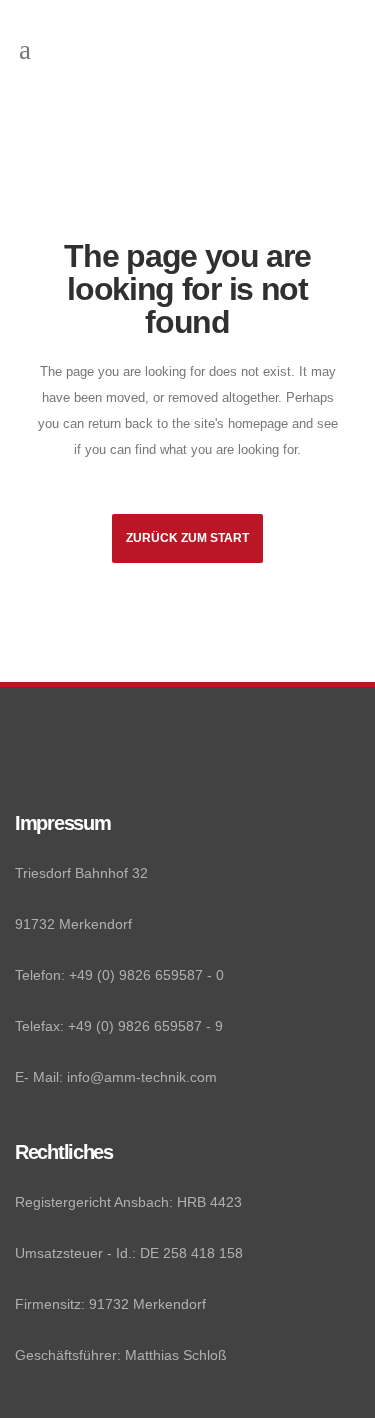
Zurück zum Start (187, 538)
